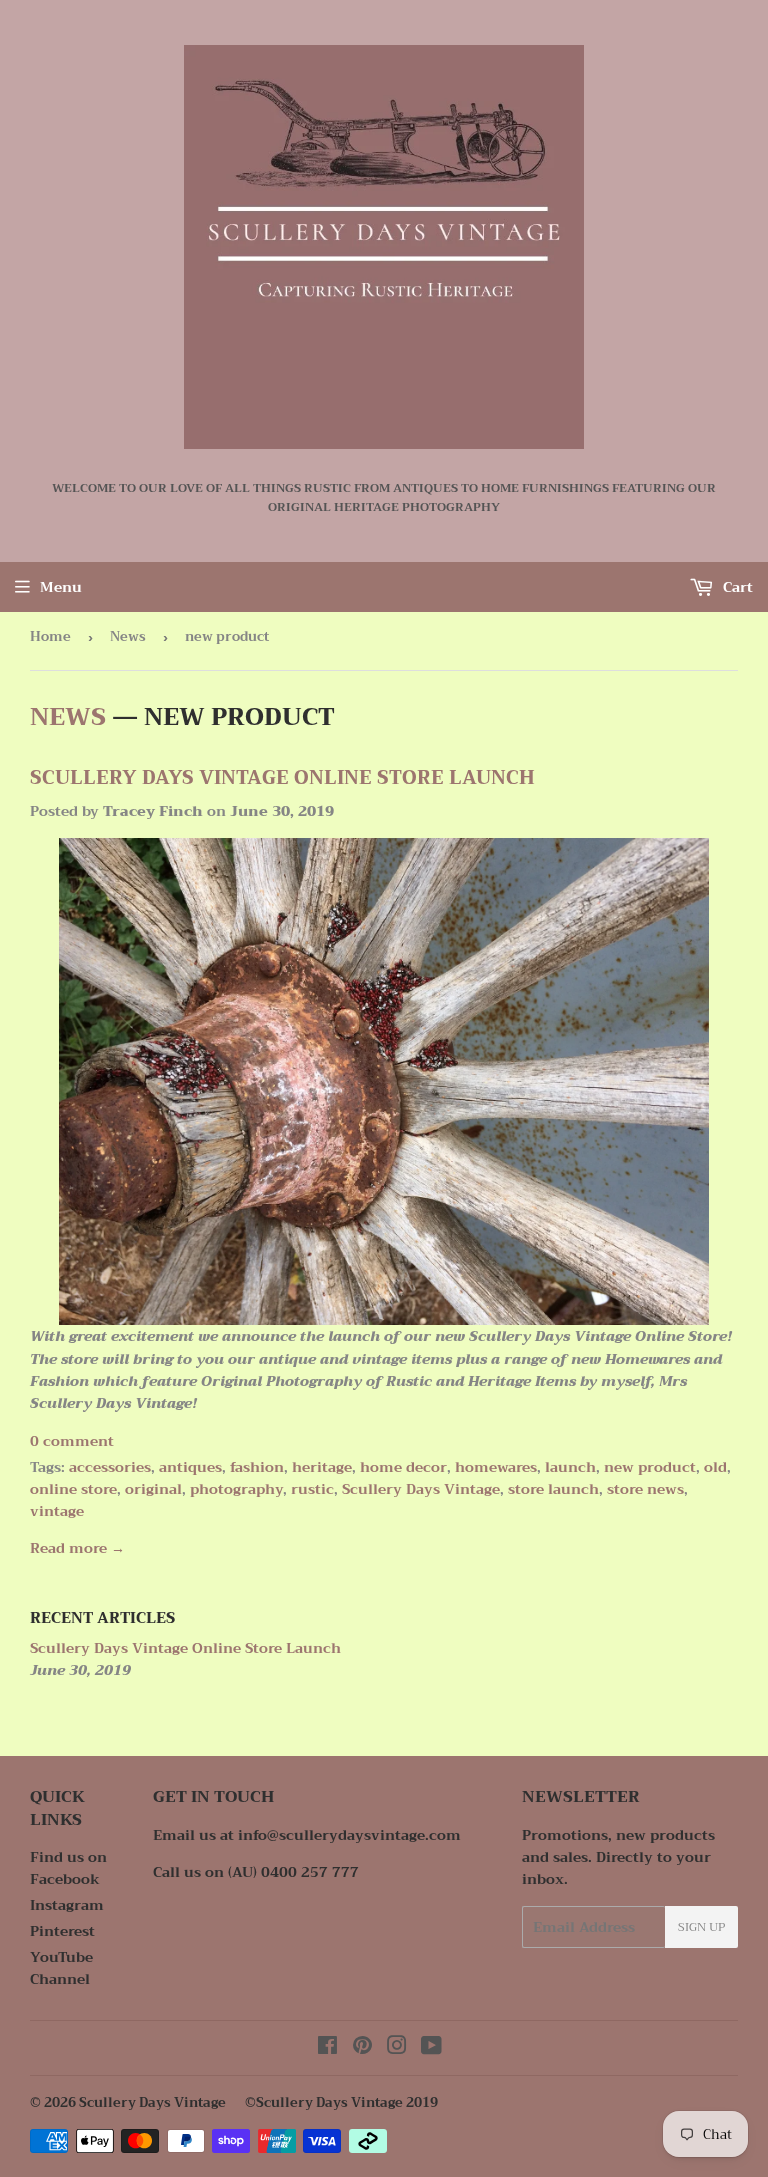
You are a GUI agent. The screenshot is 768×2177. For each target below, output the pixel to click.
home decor (403, 1467)
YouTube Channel (61, 1968)
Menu (61, 587)
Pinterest (62, 1931)
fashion (257, 1467)
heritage (322, 1467)
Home (50, 636)
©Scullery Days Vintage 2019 (341, 2102)
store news (645, 1489)
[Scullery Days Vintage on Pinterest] (362, 2048)
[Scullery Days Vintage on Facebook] (327, 2048)
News (128, 636)
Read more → (77, 1548)
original (153, 1489)
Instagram (67, 1905)
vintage (57, 1511)
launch (570, 1467)
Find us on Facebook (68, 1868)
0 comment (72, 1441)
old (715, 1467)
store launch (553, 1489)
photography (236, 1489)
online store (73, 1489)
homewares (496, 1467)
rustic (312, 1489)
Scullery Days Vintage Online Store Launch (282, 778)
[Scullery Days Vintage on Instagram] (397, 2048)
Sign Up (701, 1927)
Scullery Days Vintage (421, 1489)
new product (650, 1467)
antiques (190, 1467)
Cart (736, 587)
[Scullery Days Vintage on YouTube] (431, 2048)
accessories (110, 1467)
